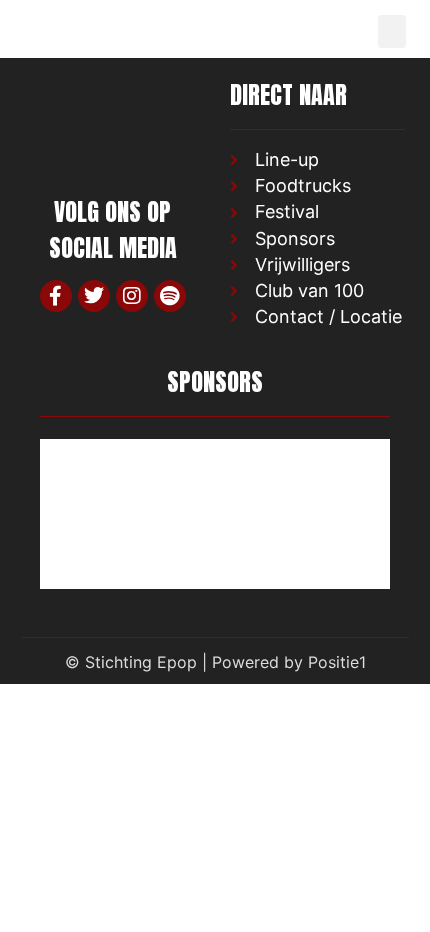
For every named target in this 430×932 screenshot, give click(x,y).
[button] (392, 31)
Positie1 (337, 662)
